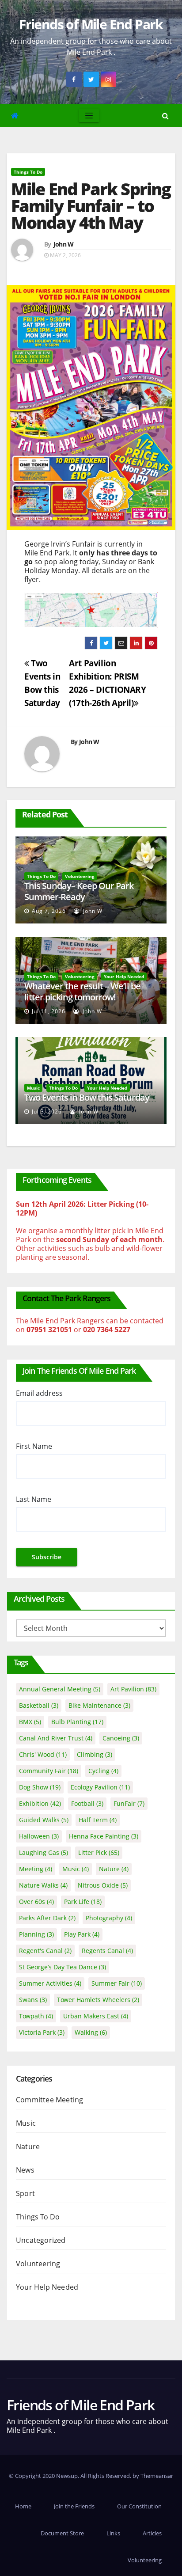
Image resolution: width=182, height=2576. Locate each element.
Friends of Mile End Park (91, 24)
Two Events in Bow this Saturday (87, 1097)
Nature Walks (43, 1885)
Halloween (39, 1836)
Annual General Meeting (60, 1689)
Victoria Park (42, 2032)
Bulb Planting (77, 1722)
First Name (34, 1446)
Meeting (36, 1869)
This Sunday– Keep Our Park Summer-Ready (79, 891)
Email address (39, 1393)
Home (23, 2506)
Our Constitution (139, 2506)
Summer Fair (117, 1983)
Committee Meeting (49, 2100)
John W (64, 244)
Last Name (34, 1499)
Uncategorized (41, 2240)
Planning (36, 1934)
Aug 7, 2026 (49, 911)
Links (113, 2533)
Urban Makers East (96, 2016)
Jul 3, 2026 (47, 1111)
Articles (152, 2533)
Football (87, 1803)
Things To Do (28, 172)
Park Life (83, 1902)
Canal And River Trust (56, 1738)
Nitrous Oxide (103, 1885)
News (25, 2170)
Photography (109, 1918)
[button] (165, 116)
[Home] (15, 116)
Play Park (82, 1934)
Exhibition (40, 1803)
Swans (33, 2000)
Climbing (95, 1754)
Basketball (39, 1705)
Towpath (36, 2016)
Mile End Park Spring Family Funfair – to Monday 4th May (91, 205)
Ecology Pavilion (100, 1787)
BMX (30, 1722)
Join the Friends (74, 2506)
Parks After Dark (47, 1918)
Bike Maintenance (99, 1705)
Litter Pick (99, 1852)
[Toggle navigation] (89, 116)
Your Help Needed (124, 976)
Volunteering (80, 876)
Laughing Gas (44, 1852)
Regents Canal (107, 1951)
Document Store (62, 2533)
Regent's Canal (45, 1951)
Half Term (98, 1820)
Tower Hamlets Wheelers (98, 2000)
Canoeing (121, 1738)
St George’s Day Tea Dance (63, 1967)
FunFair (129, 1803)
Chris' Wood (43, 1754)
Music (33, 1088)
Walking (91, 2032)
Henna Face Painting (104, 1836)
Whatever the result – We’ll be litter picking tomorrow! (82, 992)
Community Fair (49, 1771)
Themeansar (157, 2476)
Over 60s (36, 1902)
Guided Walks (44, 1820)
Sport (25, 2193)
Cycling (103, 1771)
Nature (114, 1869)
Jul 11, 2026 (49, 1011)
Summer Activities (50, 1983)
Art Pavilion (133, 1689)
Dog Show (40, 1787)
